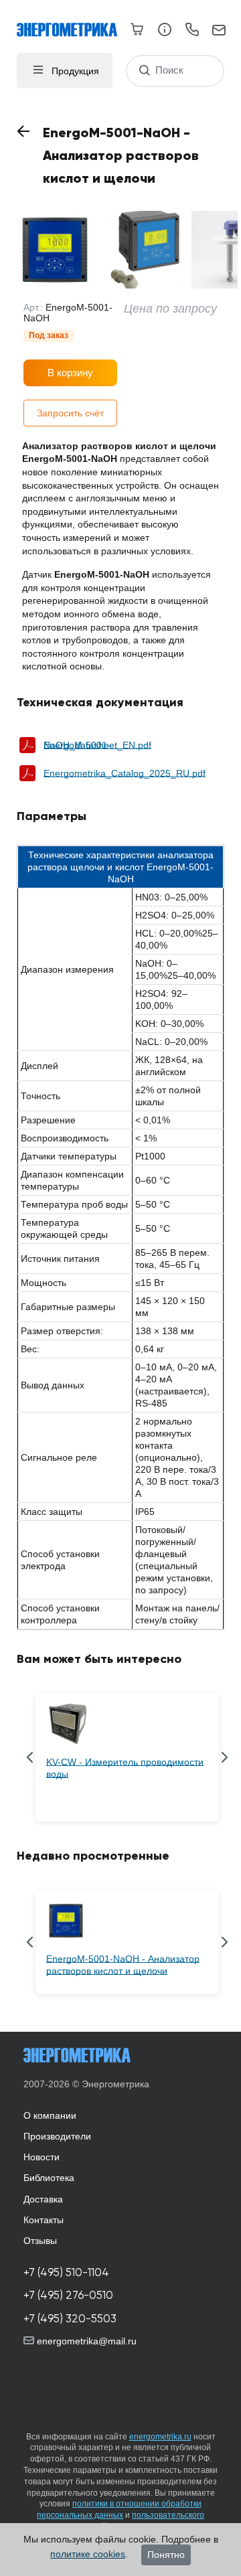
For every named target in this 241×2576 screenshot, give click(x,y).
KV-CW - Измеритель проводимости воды (125, 1768)
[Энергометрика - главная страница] (74, 23)
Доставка (43, 2199)
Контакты (44, 2220)
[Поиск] (144, 71)
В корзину (70, 373)
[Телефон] (192, 31)
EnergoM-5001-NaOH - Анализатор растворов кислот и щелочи (123, 1965)
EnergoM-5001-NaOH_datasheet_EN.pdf (97, 745)
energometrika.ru (160, 2437)
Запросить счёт (70, 413)
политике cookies (88, 2554)
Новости (42, 2157)
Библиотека (49, 2178)
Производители (57, 2136)
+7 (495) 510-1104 (66, 2272)
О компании (50, 2115)
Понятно (166, 2555)
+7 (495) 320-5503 (70, 2319)
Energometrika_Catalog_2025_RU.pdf (125, 773)
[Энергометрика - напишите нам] (219, 31)
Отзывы (40, 2241)
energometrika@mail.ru (85, 2341)
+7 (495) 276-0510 (68, 2295)
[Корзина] (138, 29)
